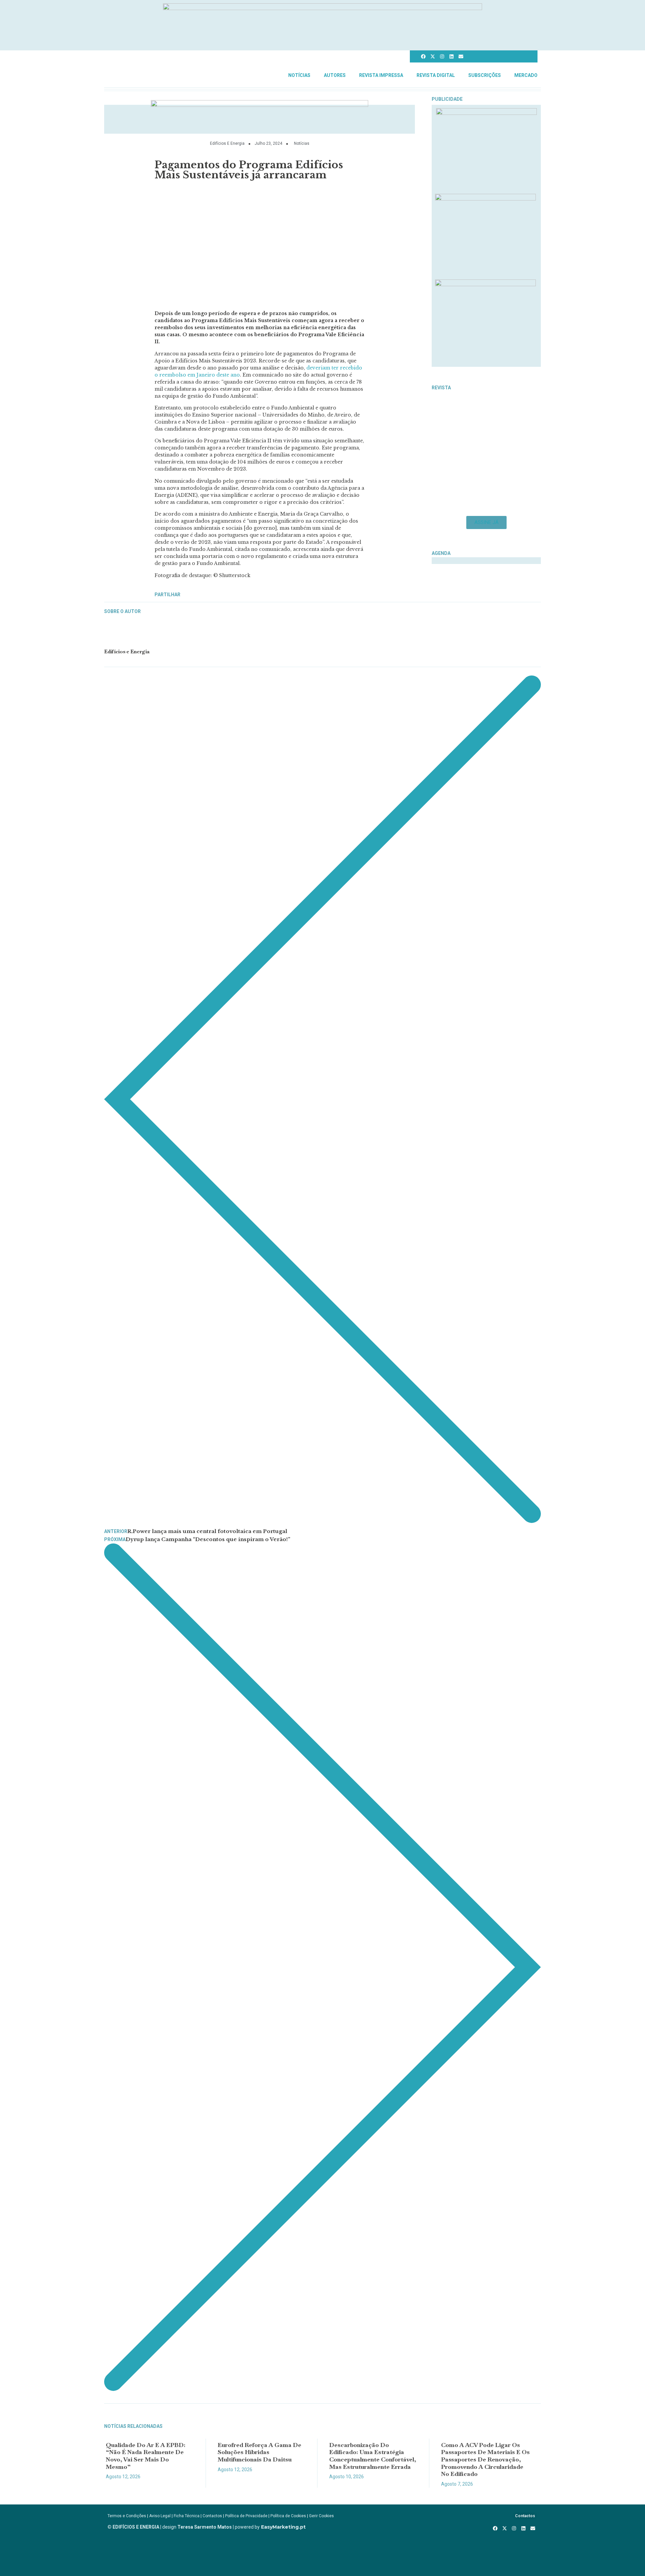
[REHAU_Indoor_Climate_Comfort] (485, 199)
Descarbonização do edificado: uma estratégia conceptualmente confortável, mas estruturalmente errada (373, 2456)
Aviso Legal (160, 2516)
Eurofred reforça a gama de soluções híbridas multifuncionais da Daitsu (260, 2452)
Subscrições (485, 75)
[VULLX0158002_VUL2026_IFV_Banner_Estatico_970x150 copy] (260, 105)
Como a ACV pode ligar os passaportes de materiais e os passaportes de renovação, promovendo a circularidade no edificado (485, 2459)
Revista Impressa (381, 75)
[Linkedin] (451, 56)
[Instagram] (442, 56)
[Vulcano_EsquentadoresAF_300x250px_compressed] (486, 113)
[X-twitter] (433, 56)
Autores (335, 75)
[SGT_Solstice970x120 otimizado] (322, 8)
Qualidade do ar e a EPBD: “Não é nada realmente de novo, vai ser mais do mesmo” (146, 2456)
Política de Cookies (288, 2516)
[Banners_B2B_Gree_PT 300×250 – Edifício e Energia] (485, 284)
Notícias (299, 75)
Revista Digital (436, 75)
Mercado (526, 75)
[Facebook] (423, 56)
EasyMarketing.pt (283, 2527)
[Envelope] (461, 56)
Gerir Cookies (321, 2516)
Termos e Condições (127, 2516)
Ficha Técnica (187, 2516)
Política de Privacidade (246, 2516)
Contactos (212, 2516)
